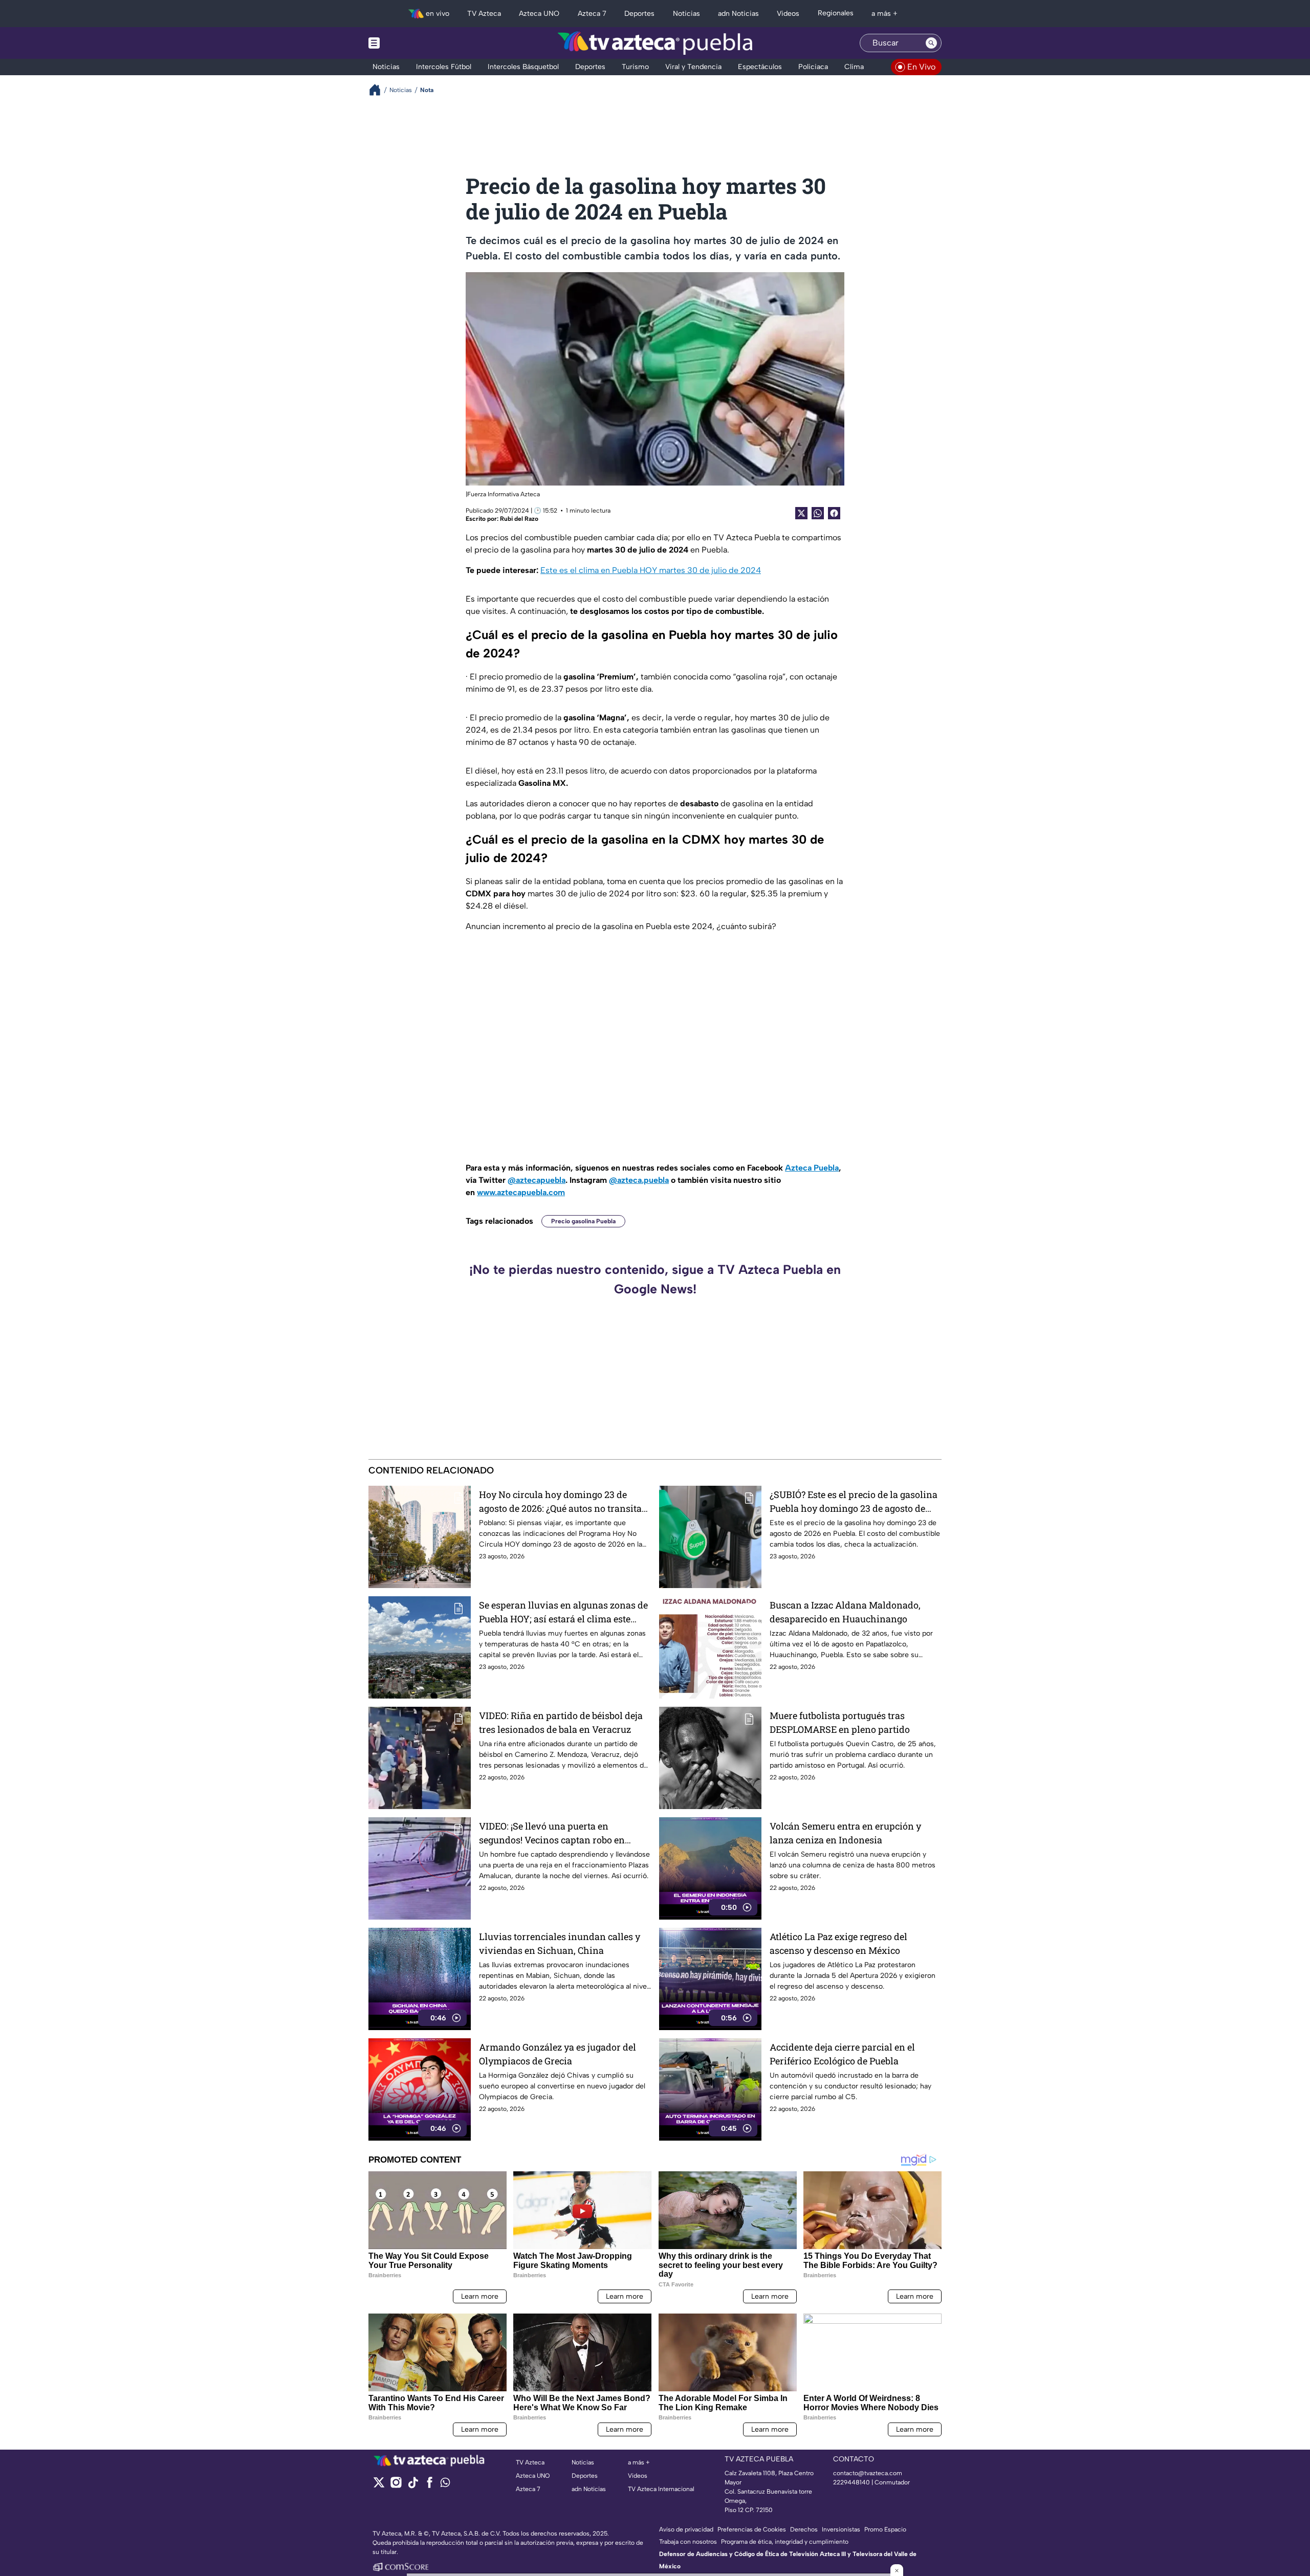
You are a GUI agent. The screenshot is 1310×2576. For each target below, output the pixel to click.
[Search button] (931, 43)
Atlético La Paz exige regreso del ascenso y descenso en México (838, 1943)
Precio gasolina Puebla (583, 1221)
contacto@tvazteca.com (868, 2473)
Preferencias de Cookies (752, 2529)
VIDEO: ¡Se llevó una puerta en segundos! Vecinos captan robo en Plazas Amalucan (552, 1833)
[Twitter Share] (801, 513)
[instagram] (396, 2486)
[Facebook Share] (834, 513)
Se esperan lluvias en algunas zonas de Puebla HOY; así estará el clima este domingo (563, 1612)
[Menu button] (409, 43)
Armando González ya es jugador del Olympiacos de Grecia (558, 2054)
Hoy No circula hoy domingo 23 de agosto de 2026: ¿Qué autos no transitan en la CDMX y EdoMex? (563, 1502)
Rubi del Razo (519, 519)
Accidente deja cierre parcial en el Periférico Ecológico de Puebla (842, 2054)
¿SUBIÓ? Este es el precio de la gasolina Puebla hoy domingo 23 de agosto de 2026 (854, 1502)
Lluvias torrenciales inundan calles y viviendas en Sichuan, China (560, 1943)
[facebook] (430, 2486)
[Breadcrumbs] (379, 90)
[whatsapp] (445, 2485)
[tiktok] (413, 2486)
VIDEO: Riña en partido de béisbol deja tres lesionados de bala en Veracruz (561, 1722)
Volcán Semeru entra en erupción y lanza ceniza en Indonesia (845, 1833)
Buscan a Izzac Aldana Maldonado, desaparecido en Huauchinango (845, 1612)
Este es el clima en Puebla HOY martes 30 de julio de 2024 (651, 570)
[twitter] (379, 2486)
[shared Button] (818, 513)
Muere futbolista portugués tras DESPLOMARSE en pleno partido (840, 1722)
